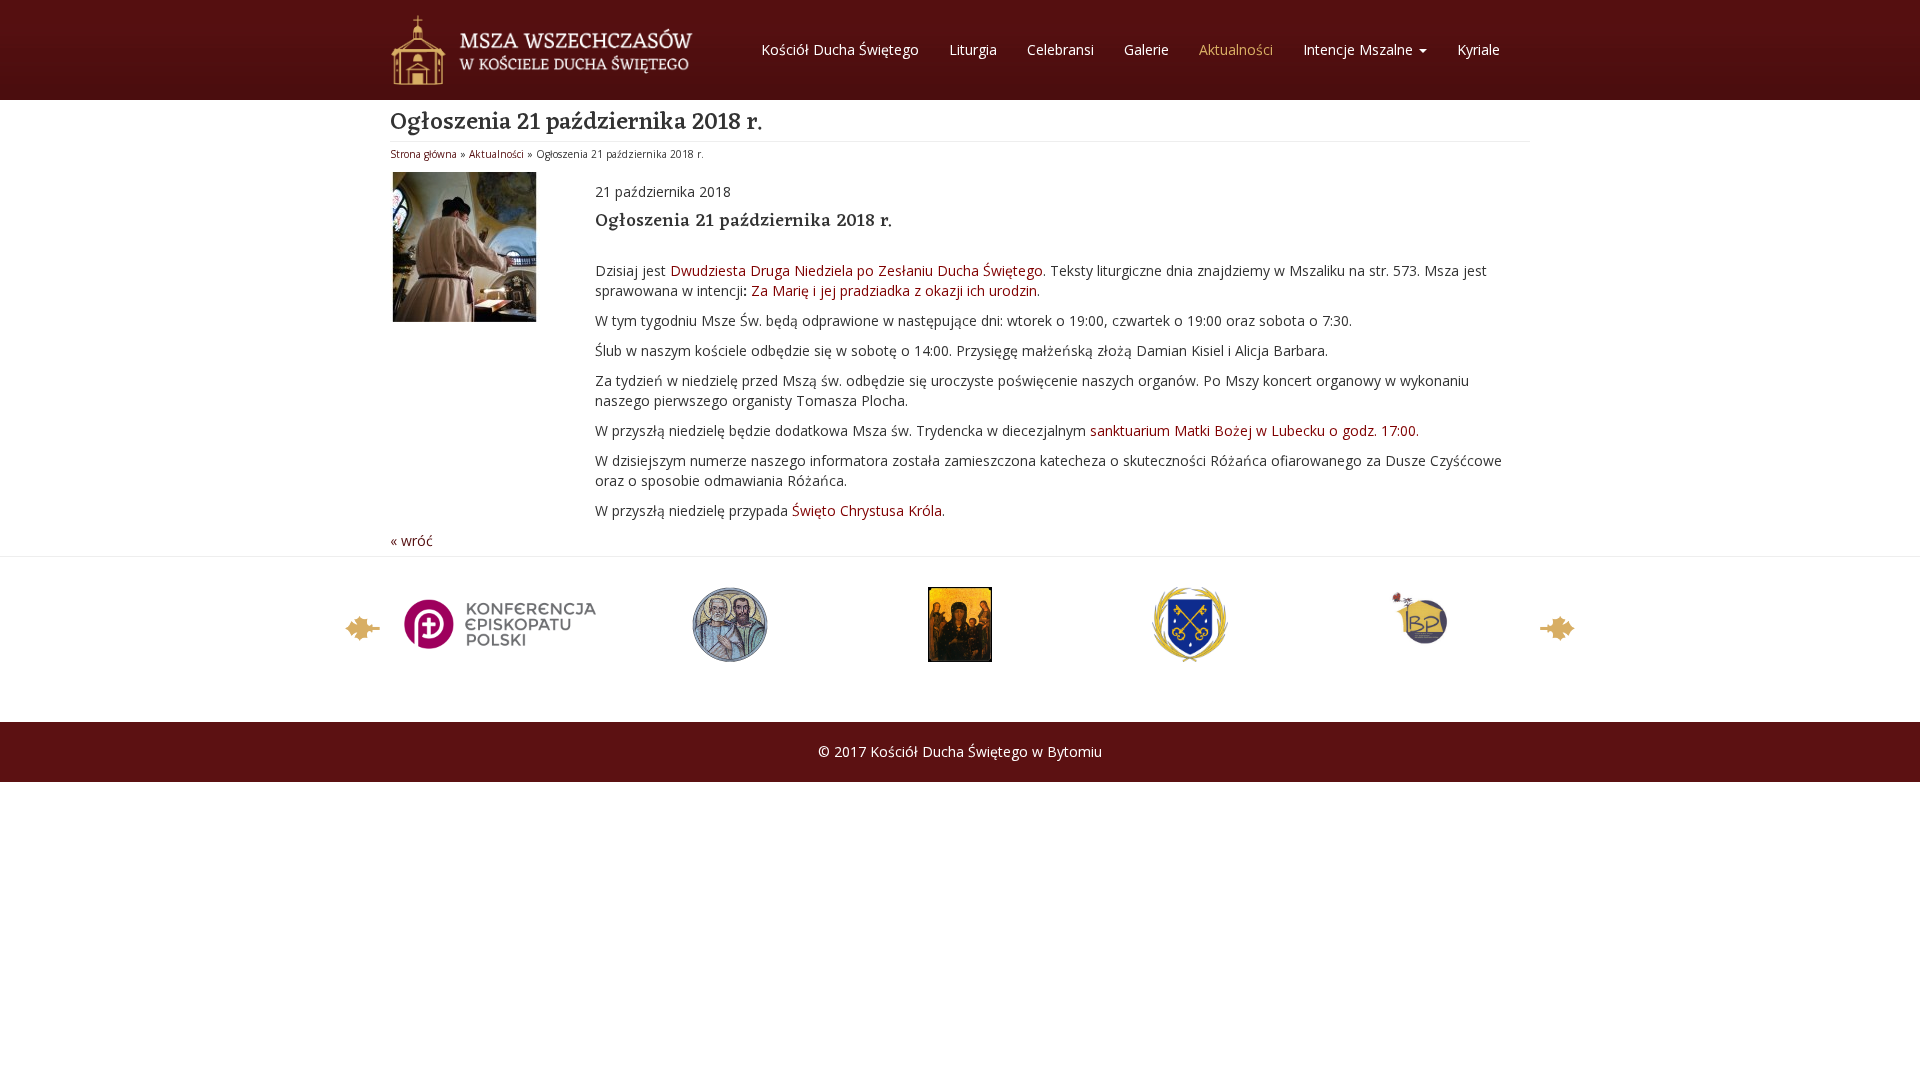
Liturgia (973, 49)
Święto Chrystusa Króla (867, 510)
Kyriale (1478, 49)
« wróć (411, 540)
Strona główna (423, 154)
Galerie (1146, 49)
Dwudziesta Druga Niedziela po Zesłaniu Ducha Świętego (856, 270)
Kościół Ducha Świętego (840, 49)
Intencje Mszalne (1360, 49)
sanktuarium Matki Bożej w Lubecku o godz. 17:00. (1254, 430)
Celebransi (1060, 49)
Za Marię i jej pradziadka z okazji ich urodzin (894, 290)
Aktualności (1236, 49)
